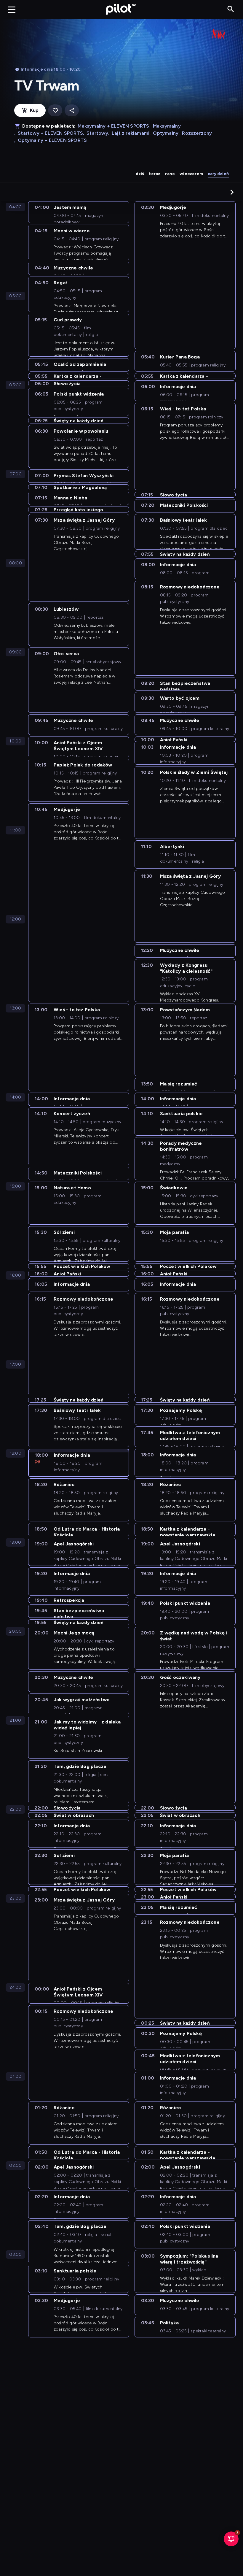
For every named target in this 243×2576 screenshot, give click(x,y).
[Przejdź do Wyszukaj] (231, 9)
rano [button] (170, 174)
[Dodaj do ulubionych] (55, 111)
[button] (232, 192)
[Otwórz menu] (12, 9)
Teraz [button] (155, 174)
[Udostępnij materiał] (72, 111)
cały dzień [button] (218, 174)
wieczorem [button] (191, 174)
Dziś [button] (140, 174)
